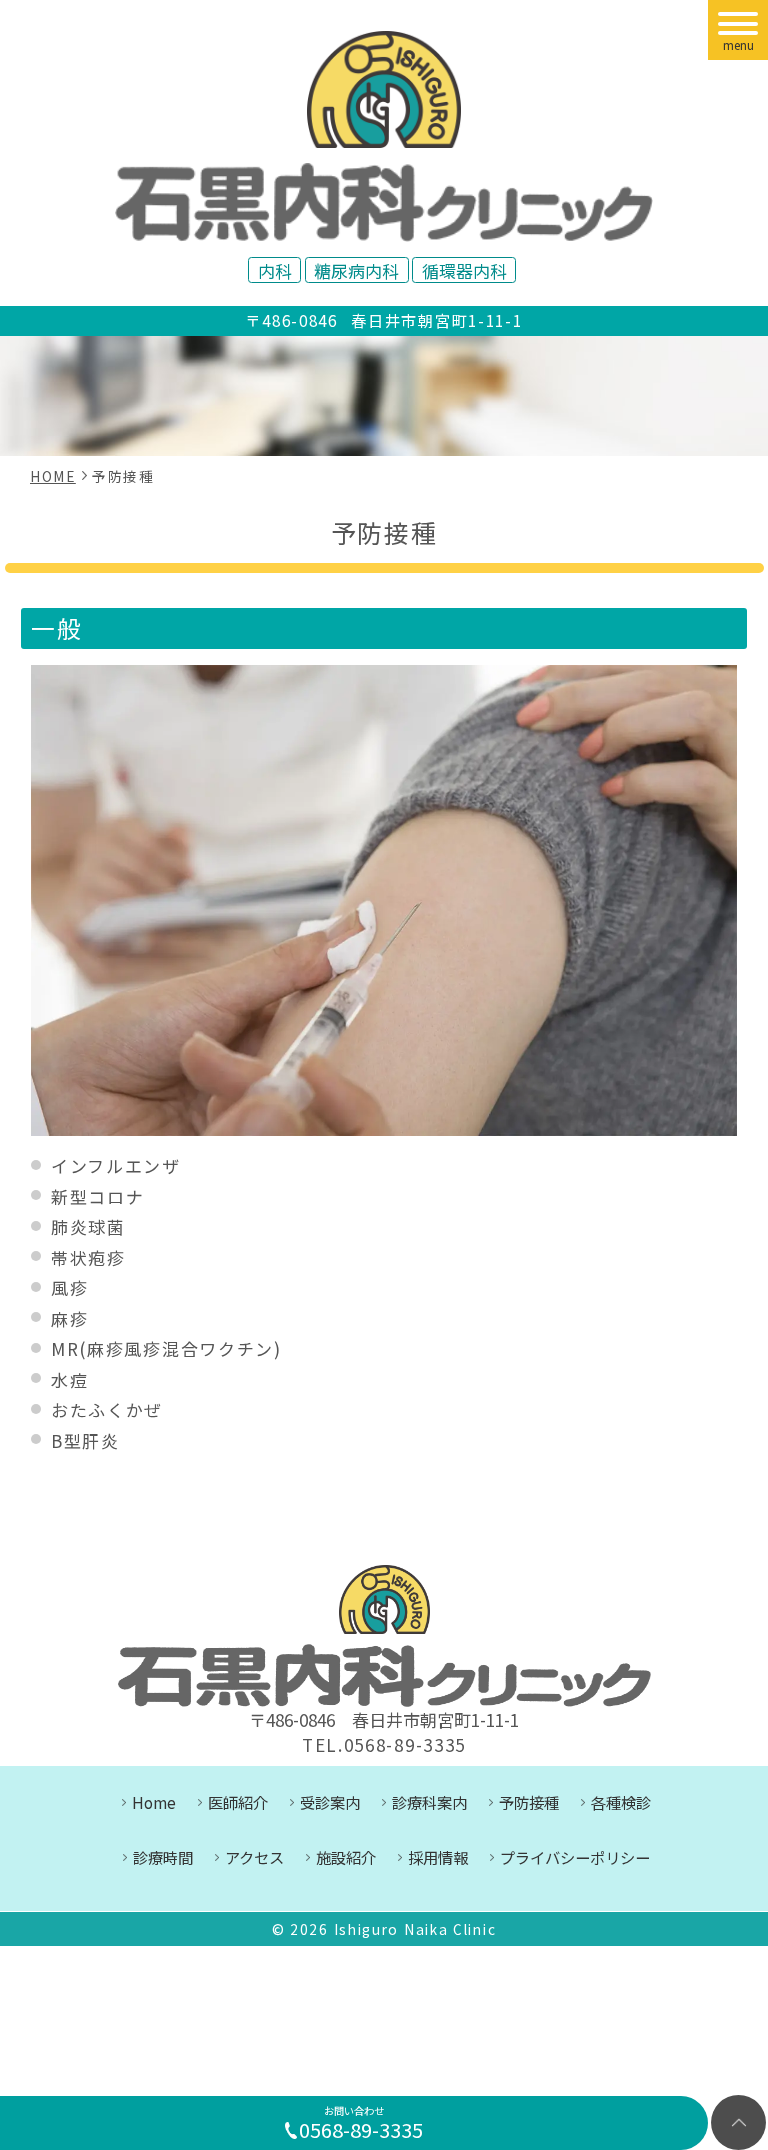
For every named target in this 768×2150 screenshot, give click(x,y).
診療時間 (163, 1857)
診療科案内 (429, 1802)
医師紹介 (238, 1802)
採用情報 (438, 1857)
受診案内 (330, 1802)
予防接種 (529, 1802)
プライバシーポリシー (575, 1857)
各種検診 (621, 1802)
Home (154, 1802)
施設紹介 (346, 1857)
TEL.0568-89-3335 (384, 1745)
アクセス (254, 1857)
